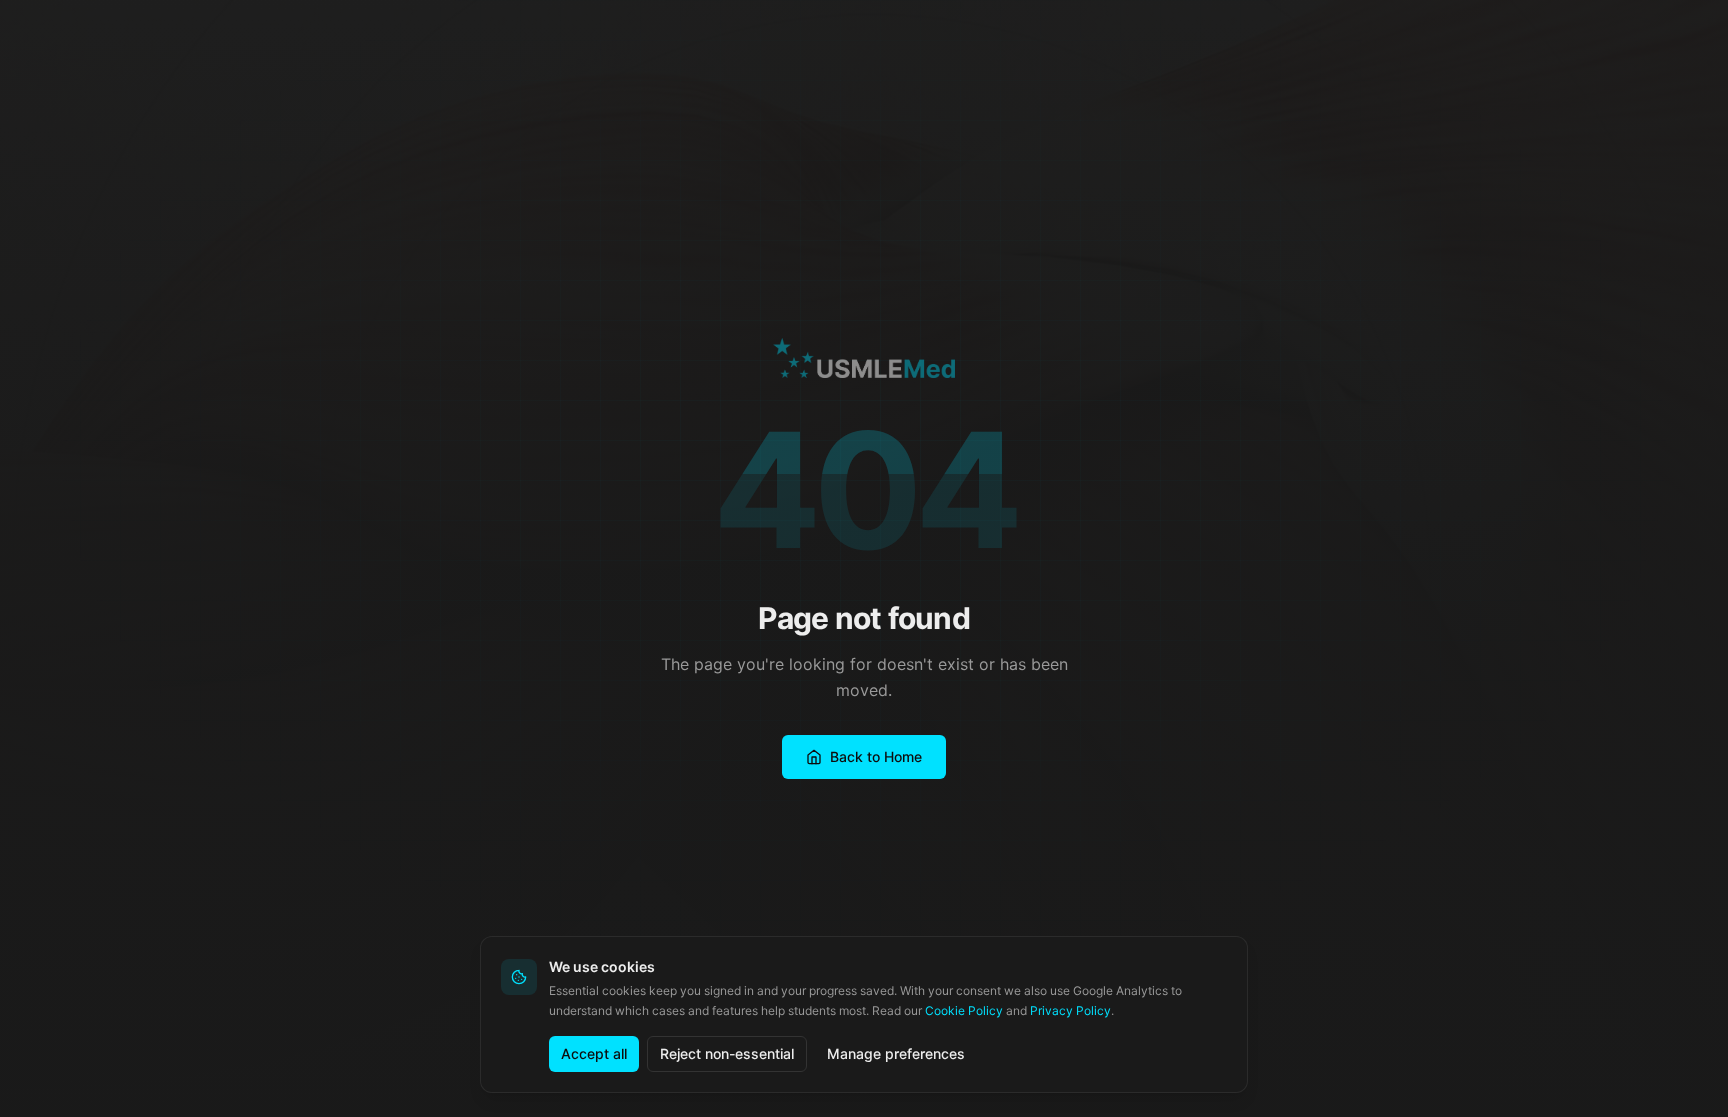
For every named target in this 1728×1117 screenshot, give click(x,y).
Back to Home (876, 756)
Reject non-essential (727, 1053)
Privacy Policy (1070, 1010)
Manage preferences (896, 1053)
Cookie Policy (964, 1010)
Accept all (594, 1053)
